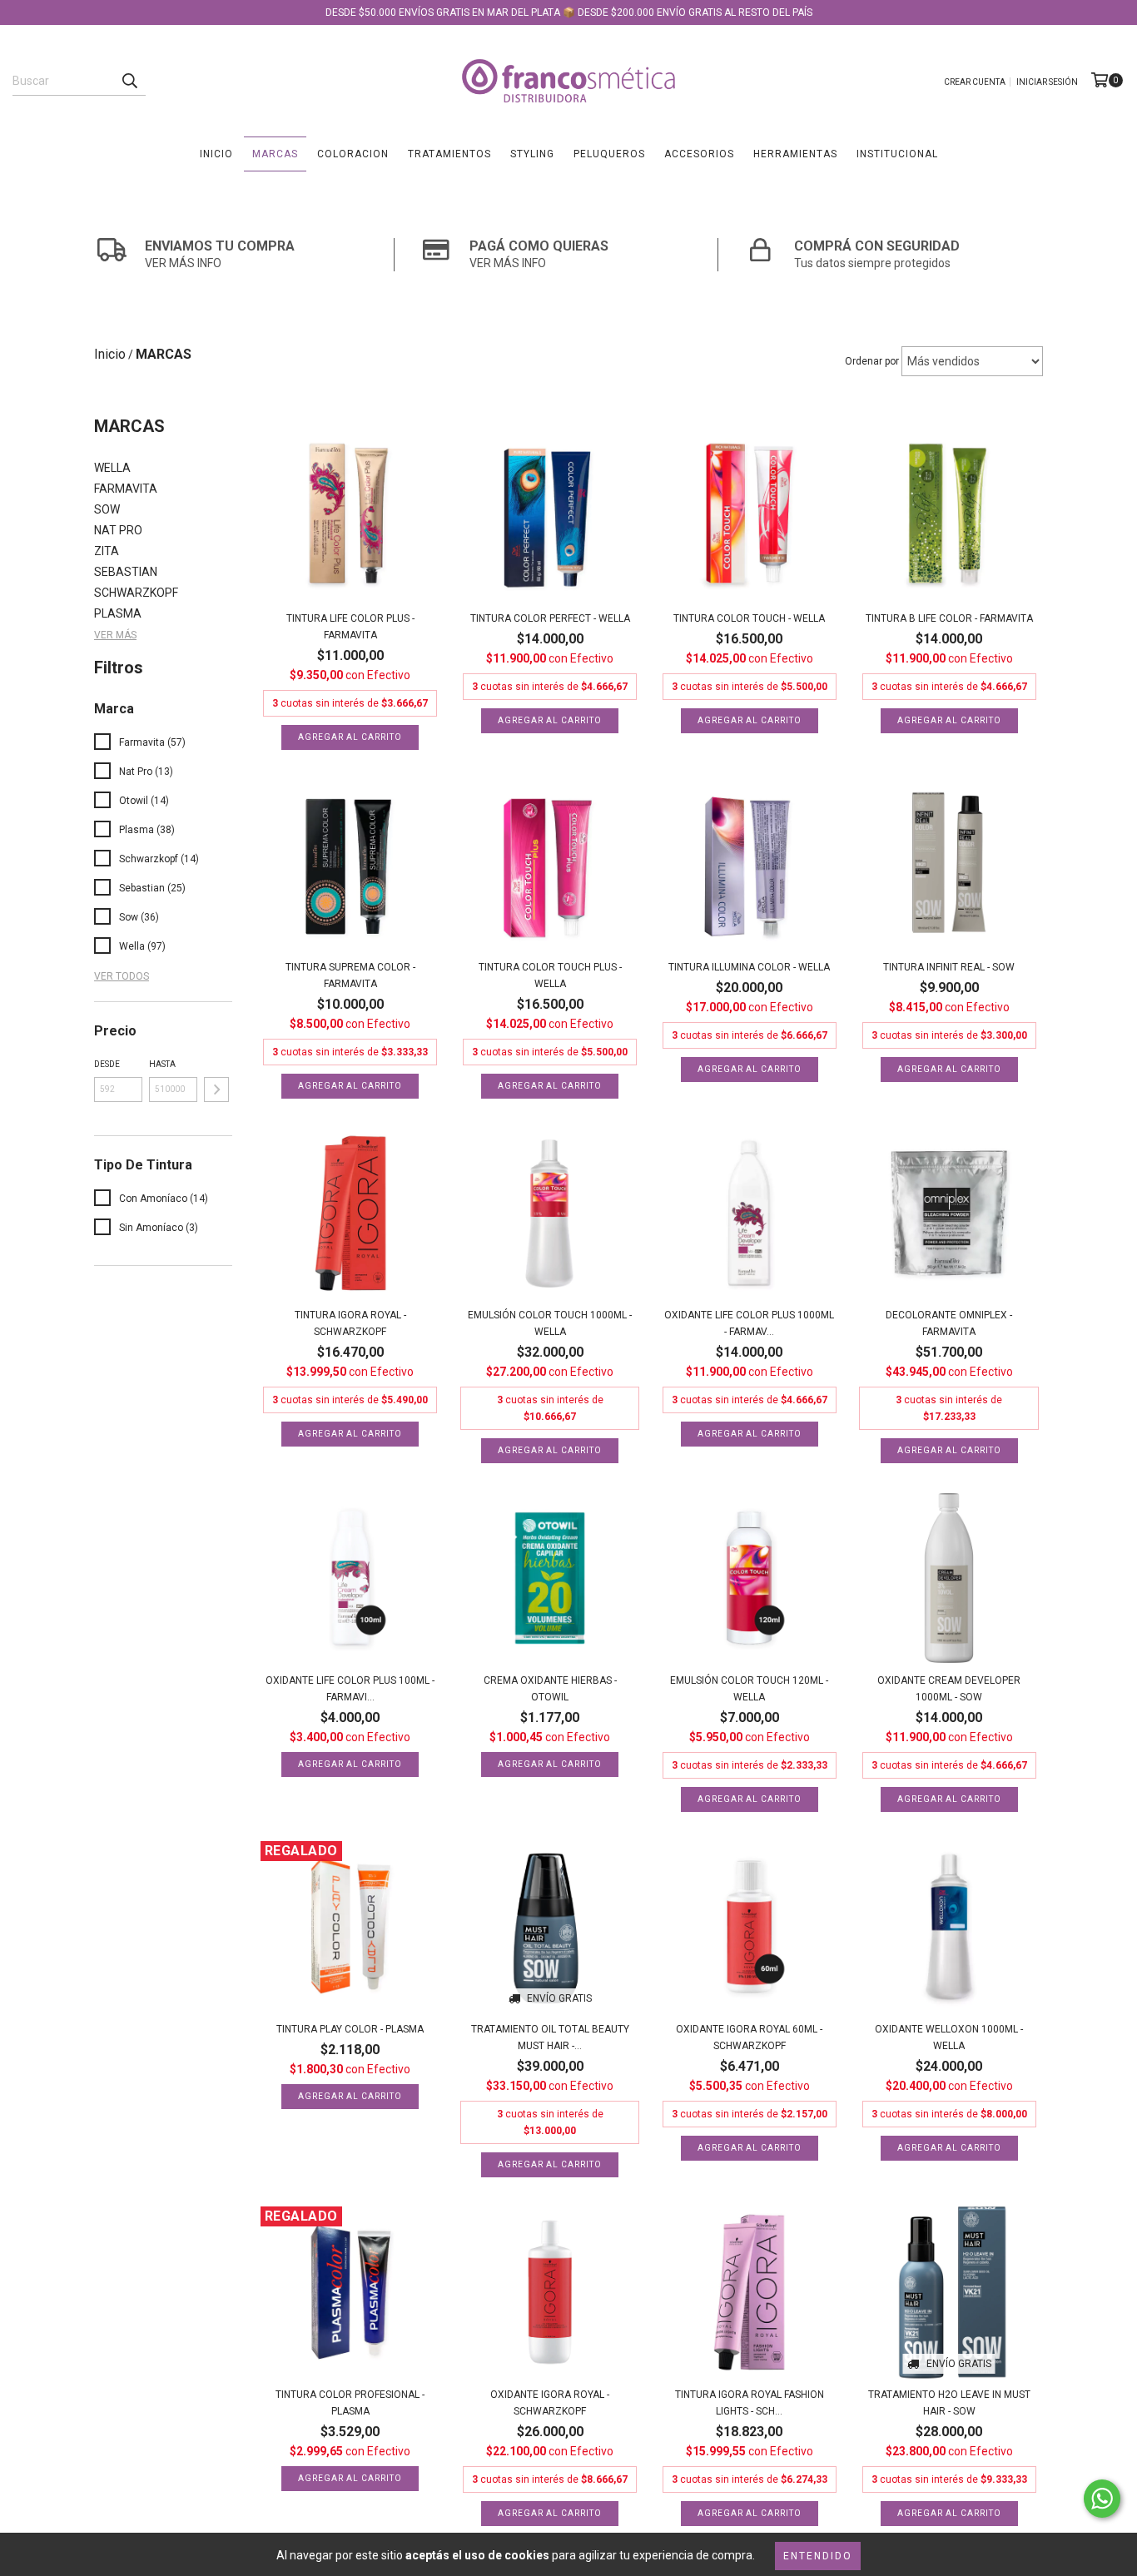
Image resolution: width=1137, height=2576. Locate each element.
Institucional (897, 154)
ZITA (107, 551)
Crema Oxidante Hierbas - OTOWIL (550, 1689)
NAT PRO (118, 530)
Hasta (162, 1064)
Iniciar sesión (1047, 82)
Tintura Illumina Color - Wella (749, 967)
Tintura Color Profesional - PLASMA (350, 2403)
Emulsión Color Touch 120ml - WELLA (749, 1689)
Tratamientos (449, 154)
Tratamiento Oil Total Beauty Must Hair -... (550, 2037)
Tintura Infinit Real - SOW (949, 967)
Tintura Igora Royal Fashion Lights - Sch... (750, 2403)
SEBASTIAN (126, 572)
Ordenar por (872, 361)
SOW (107, 509)
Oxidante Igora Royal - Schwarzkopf (550, 2403)
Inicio (216, 154)
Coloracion (353, 154)
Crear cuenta (975, 82)
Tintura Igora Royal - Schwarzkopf (350, 1323)
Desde (107, 1064)
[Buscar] (129, 81)
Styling (532, 154)
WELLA (112, 468)
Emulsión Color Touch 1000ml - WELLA (550, 1323)
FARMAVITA (126, 489)
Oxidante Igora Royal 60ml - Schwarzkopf (749, 2037)
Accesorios (699, 154)
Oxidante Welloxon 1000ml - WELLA (949, 2037)
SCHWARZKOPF (136, 593)
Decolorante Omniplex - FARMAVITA (949, 1323)
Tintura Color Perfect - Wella (550, 618)
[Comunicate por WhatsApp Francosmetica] (1102, 2499)
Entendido (818, 2556)
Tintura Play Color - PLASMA (350, 2029)
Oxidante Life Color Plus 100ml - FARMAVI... (350, 1689)
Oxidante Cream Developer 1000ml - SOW (949, 1689)
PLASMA (118, 613)
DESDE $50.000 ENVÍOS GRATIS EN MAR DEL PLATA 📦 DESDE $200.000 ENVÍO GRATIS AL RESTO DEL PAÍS (569, 12)
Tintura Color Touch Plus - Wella (550, 975)
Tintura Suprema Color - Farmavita (350, 975)
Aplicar (216, 1089)
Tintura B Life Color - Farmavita (949, 618)
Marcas (275, 154)
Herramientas (795, 154)
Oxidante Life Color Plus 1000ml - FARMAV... (749, 1323)
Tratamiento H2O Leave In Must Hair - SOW (949, 2403)
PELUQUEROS (609, 154)
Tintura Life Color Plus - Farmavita (350, 627)
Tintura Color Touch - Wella (749, 618)
